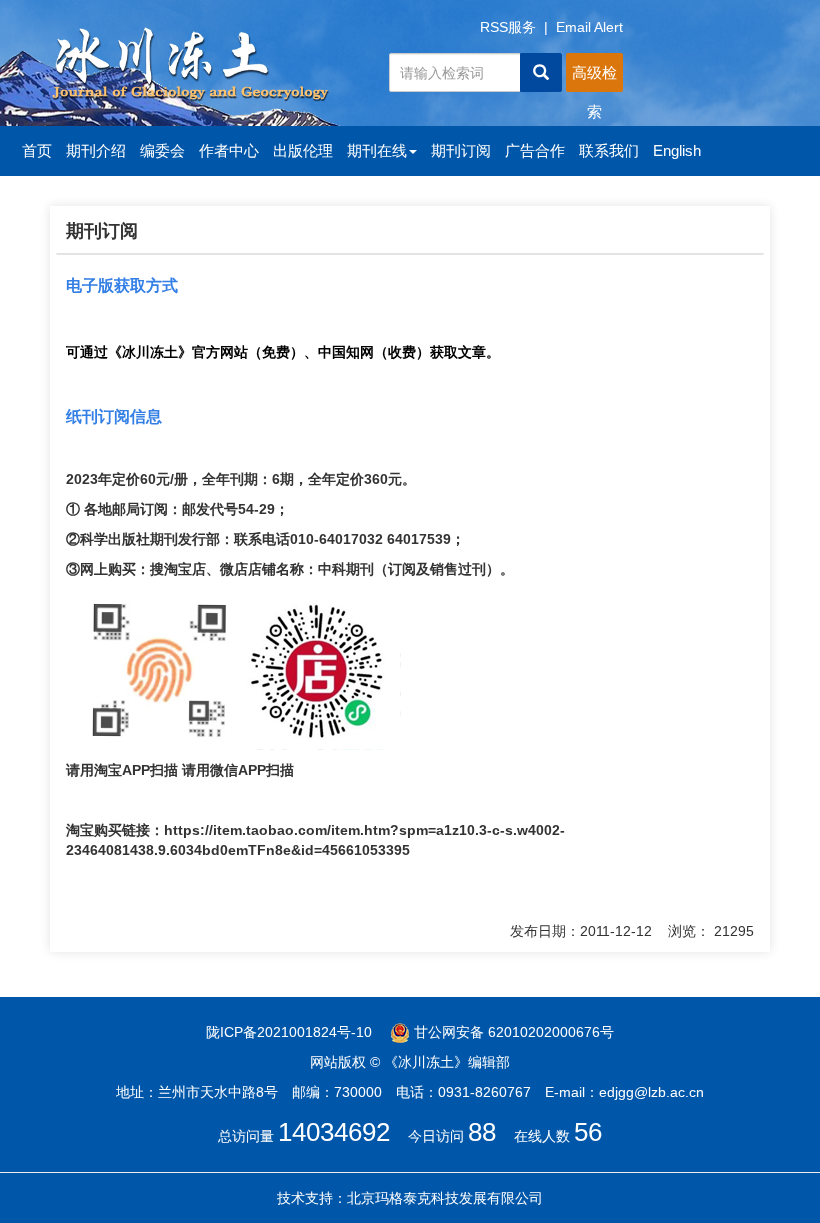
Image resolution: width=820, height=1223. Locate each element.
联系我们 (609, 150)
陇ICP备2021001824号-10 (289, 1032)
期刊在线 (377, 150)
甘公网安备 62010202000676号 (512, 1032)
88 (482, 1132)
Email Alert (589, 27)
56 (588, 1132)
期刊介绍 (96, 150)
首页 (37, 150)
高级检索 (594, 78)
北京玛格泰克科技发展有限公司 (445, 1198)
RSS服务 (508, 27)
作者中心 (229, 150)
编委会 (162, 150)
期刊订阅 (461, 150)
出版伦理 (303, 150)
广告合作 (535, 150)
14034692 (334, 1132)
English (677, 150)
